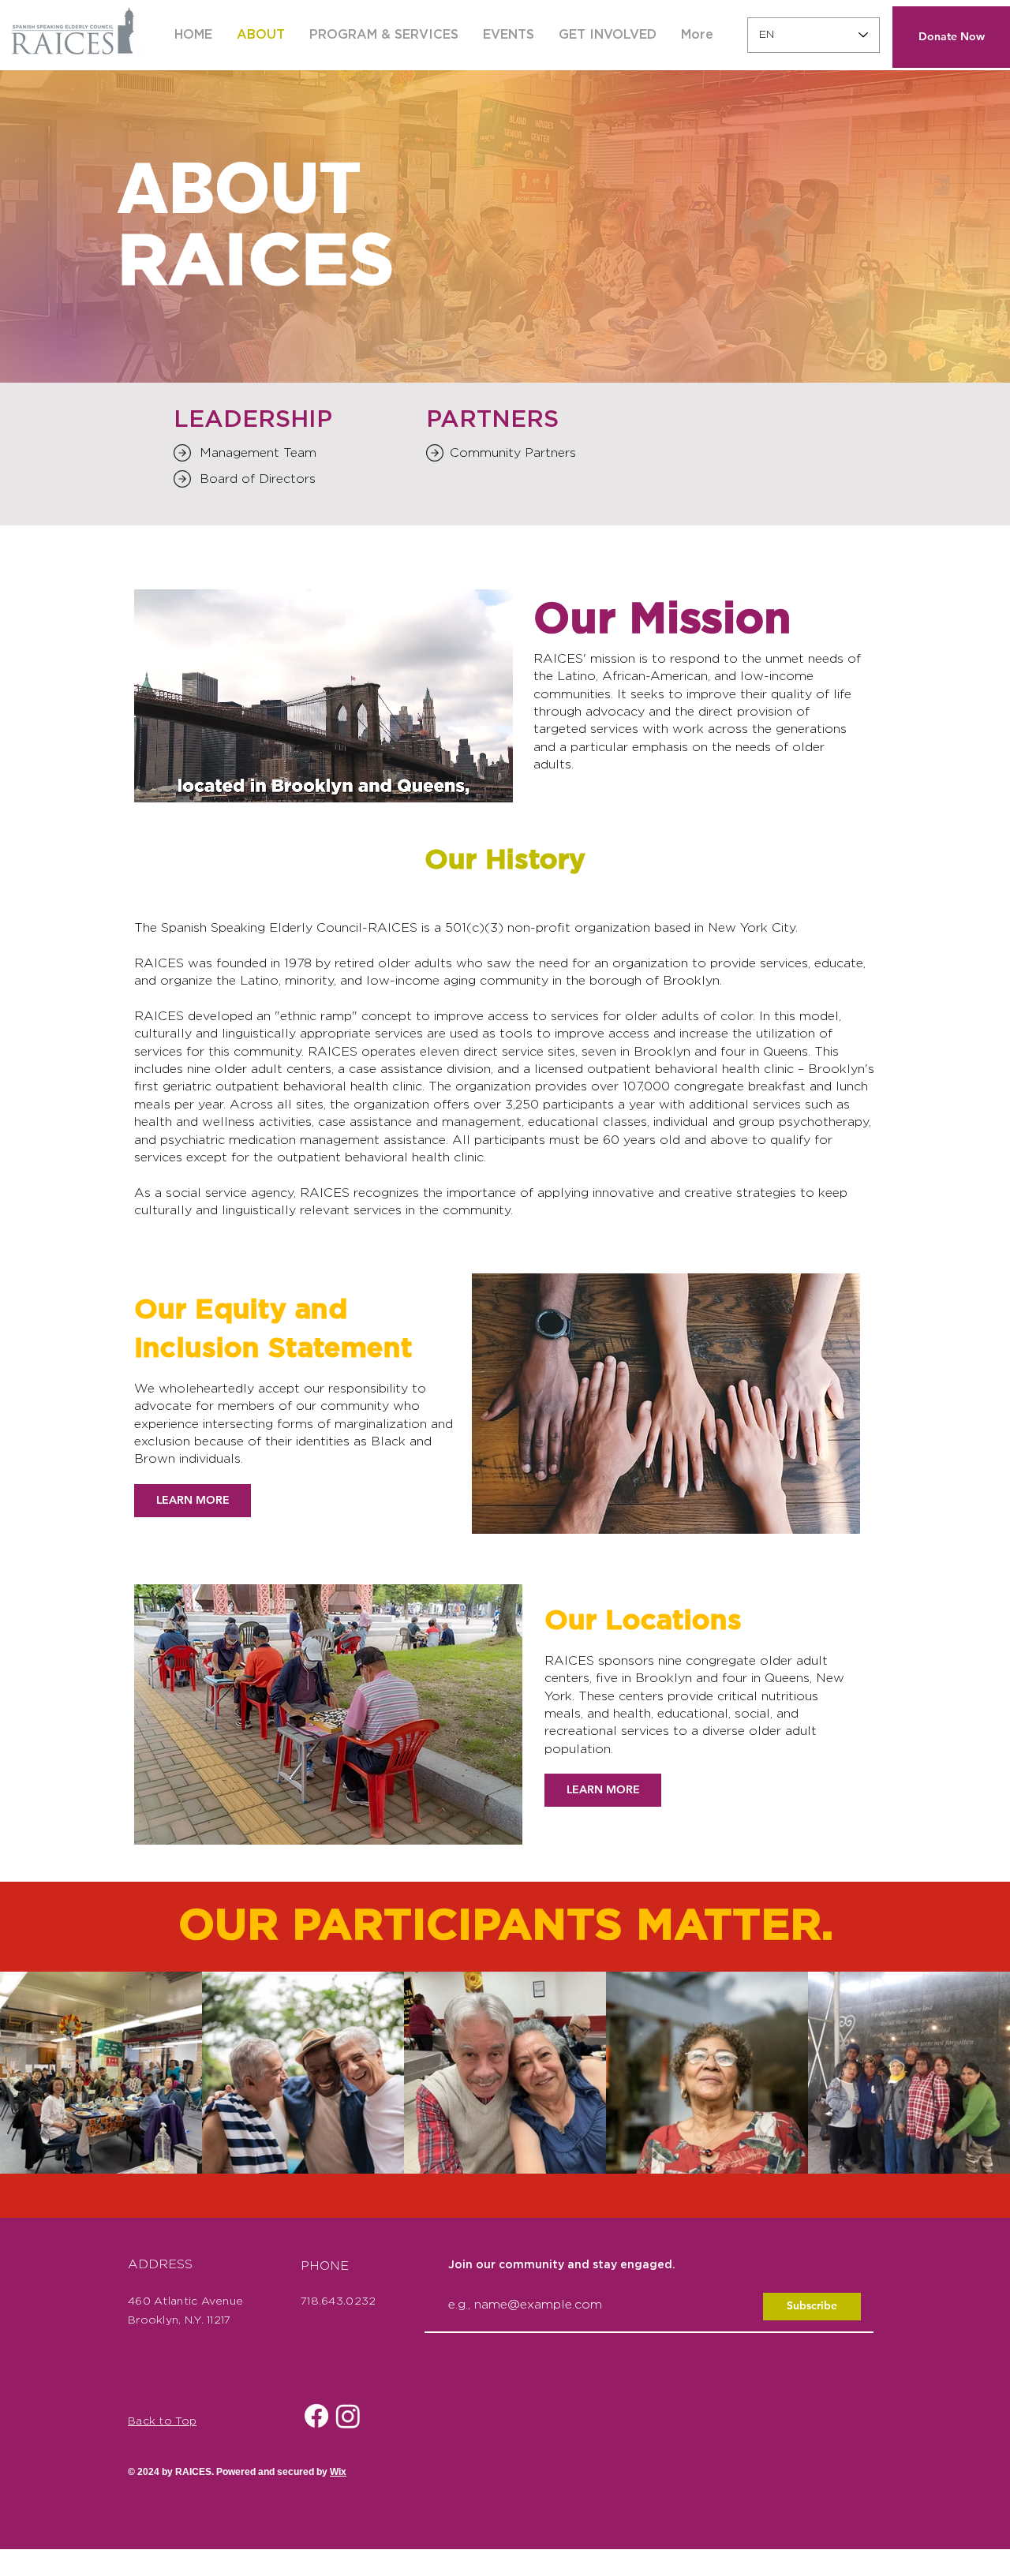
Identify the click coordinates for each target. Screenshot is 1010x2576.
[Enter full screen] (492, 781)
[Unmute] (181, 781)
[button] (508, 35)
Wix (338, 2471)
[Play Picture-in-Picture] (465, 781)
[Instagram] (348, 2416)
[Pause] (155, 781)
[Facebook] (316, 2416)
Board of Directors (258, 479)
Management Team (258, 453)
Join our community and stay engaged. (562, 2265)
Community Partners (513, 453)
